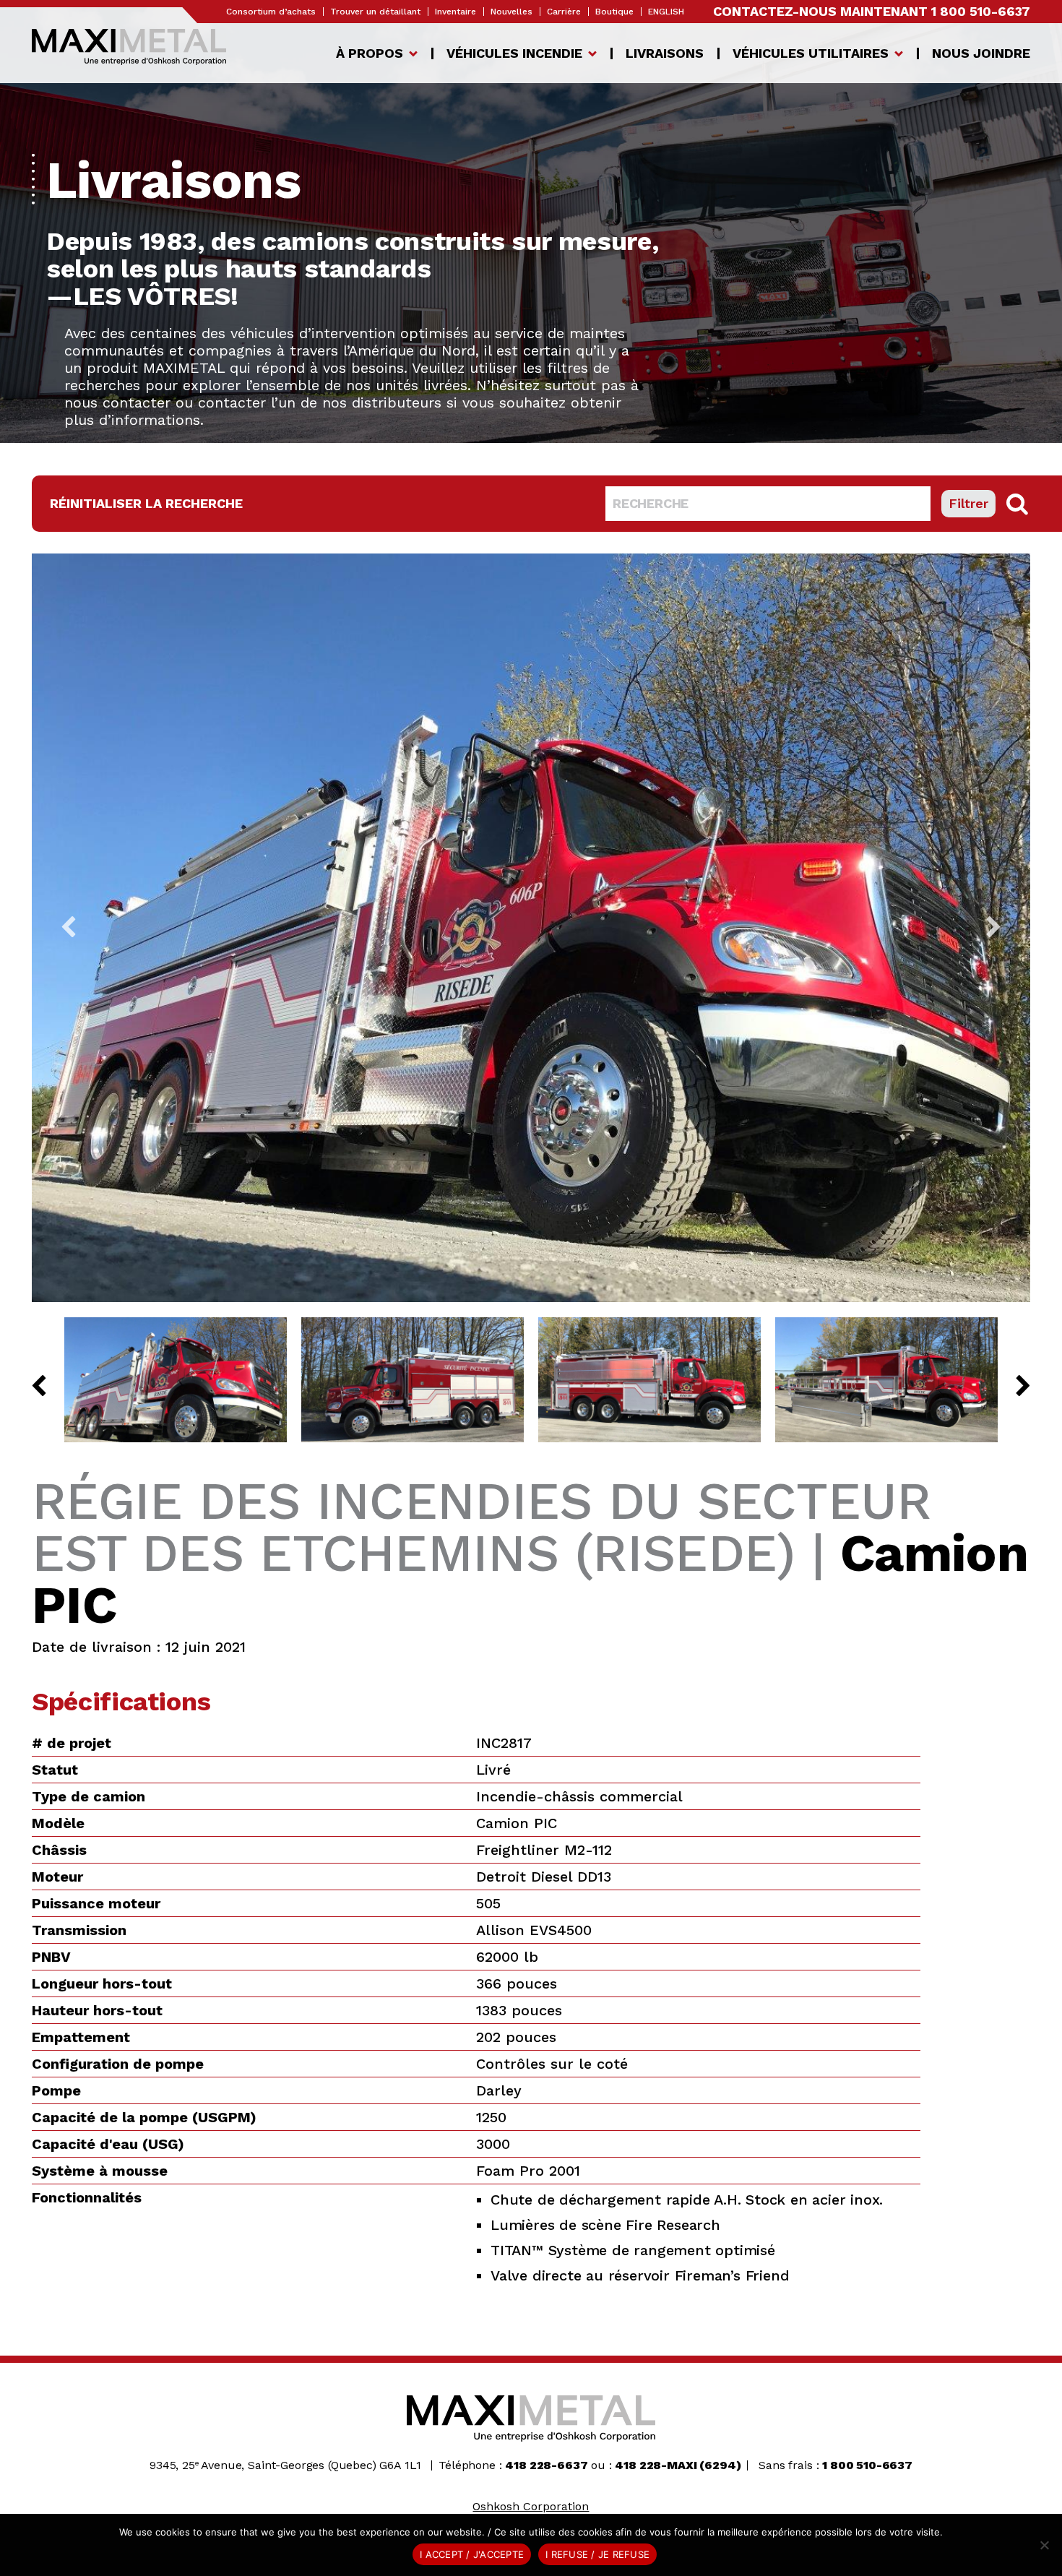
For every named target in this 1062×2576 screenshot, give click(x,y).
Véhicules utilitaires (811, 53)
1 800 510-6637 (981, 11)
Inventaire (456, 12)
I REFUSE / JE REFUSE (597, 2554)
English (666, 12)
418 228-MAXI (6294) (678, 2465)
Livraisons (665, 53)
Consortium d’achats (271, 12)
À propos (370, 53)
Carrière (564, 12)
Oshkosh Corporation (531, 2506)
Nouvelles (511, 12)
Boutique (614, 12)
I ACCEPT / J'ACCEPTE (472, 2554)
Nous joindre (981, 53)
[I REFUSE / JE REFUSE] (1044, 2545)
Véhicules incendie (514, 53)
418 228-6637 (546, 2465)
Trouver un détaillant (375, 12)
